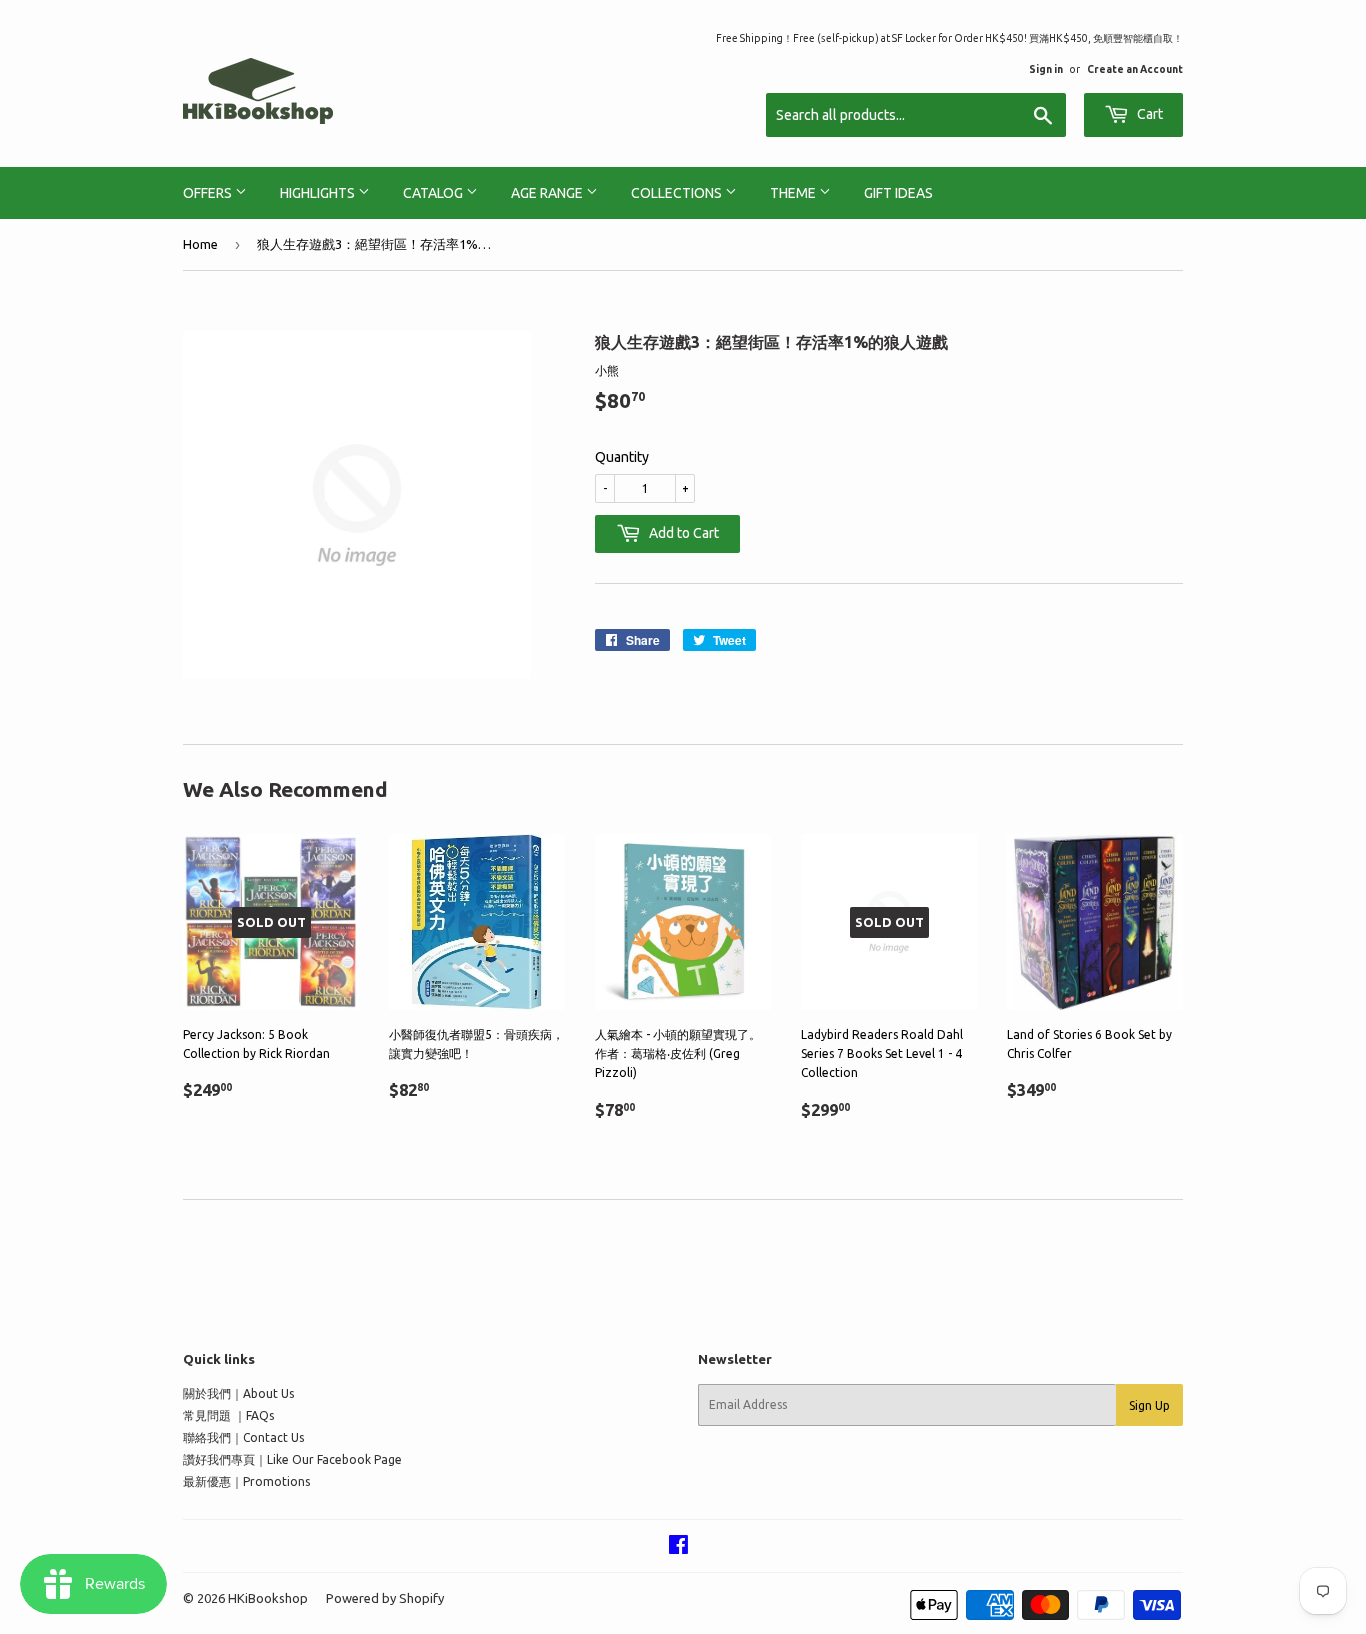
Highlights (319, 193)
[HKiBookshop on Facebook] (678, 1547)
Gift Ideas (898, 193)
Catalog (434, 193)
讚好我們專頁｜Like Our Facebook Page (292, 1459)
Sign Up (1149, 1405)
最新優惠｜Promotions (246, 1481)
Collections (678, 193)
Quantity (622, 457)
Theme (794, 193)
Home (200, 244)
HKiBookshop (268, 1598)
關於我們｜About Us (238, 1393)
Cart (1148, 114)
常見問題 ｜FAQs (228, 1415)
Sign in (1046, 69)
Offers (209, 193)
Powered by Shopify (385, 1598)
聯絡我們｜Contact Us (243, 1437)
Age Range (548, 193)
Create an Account (1135, 69)
